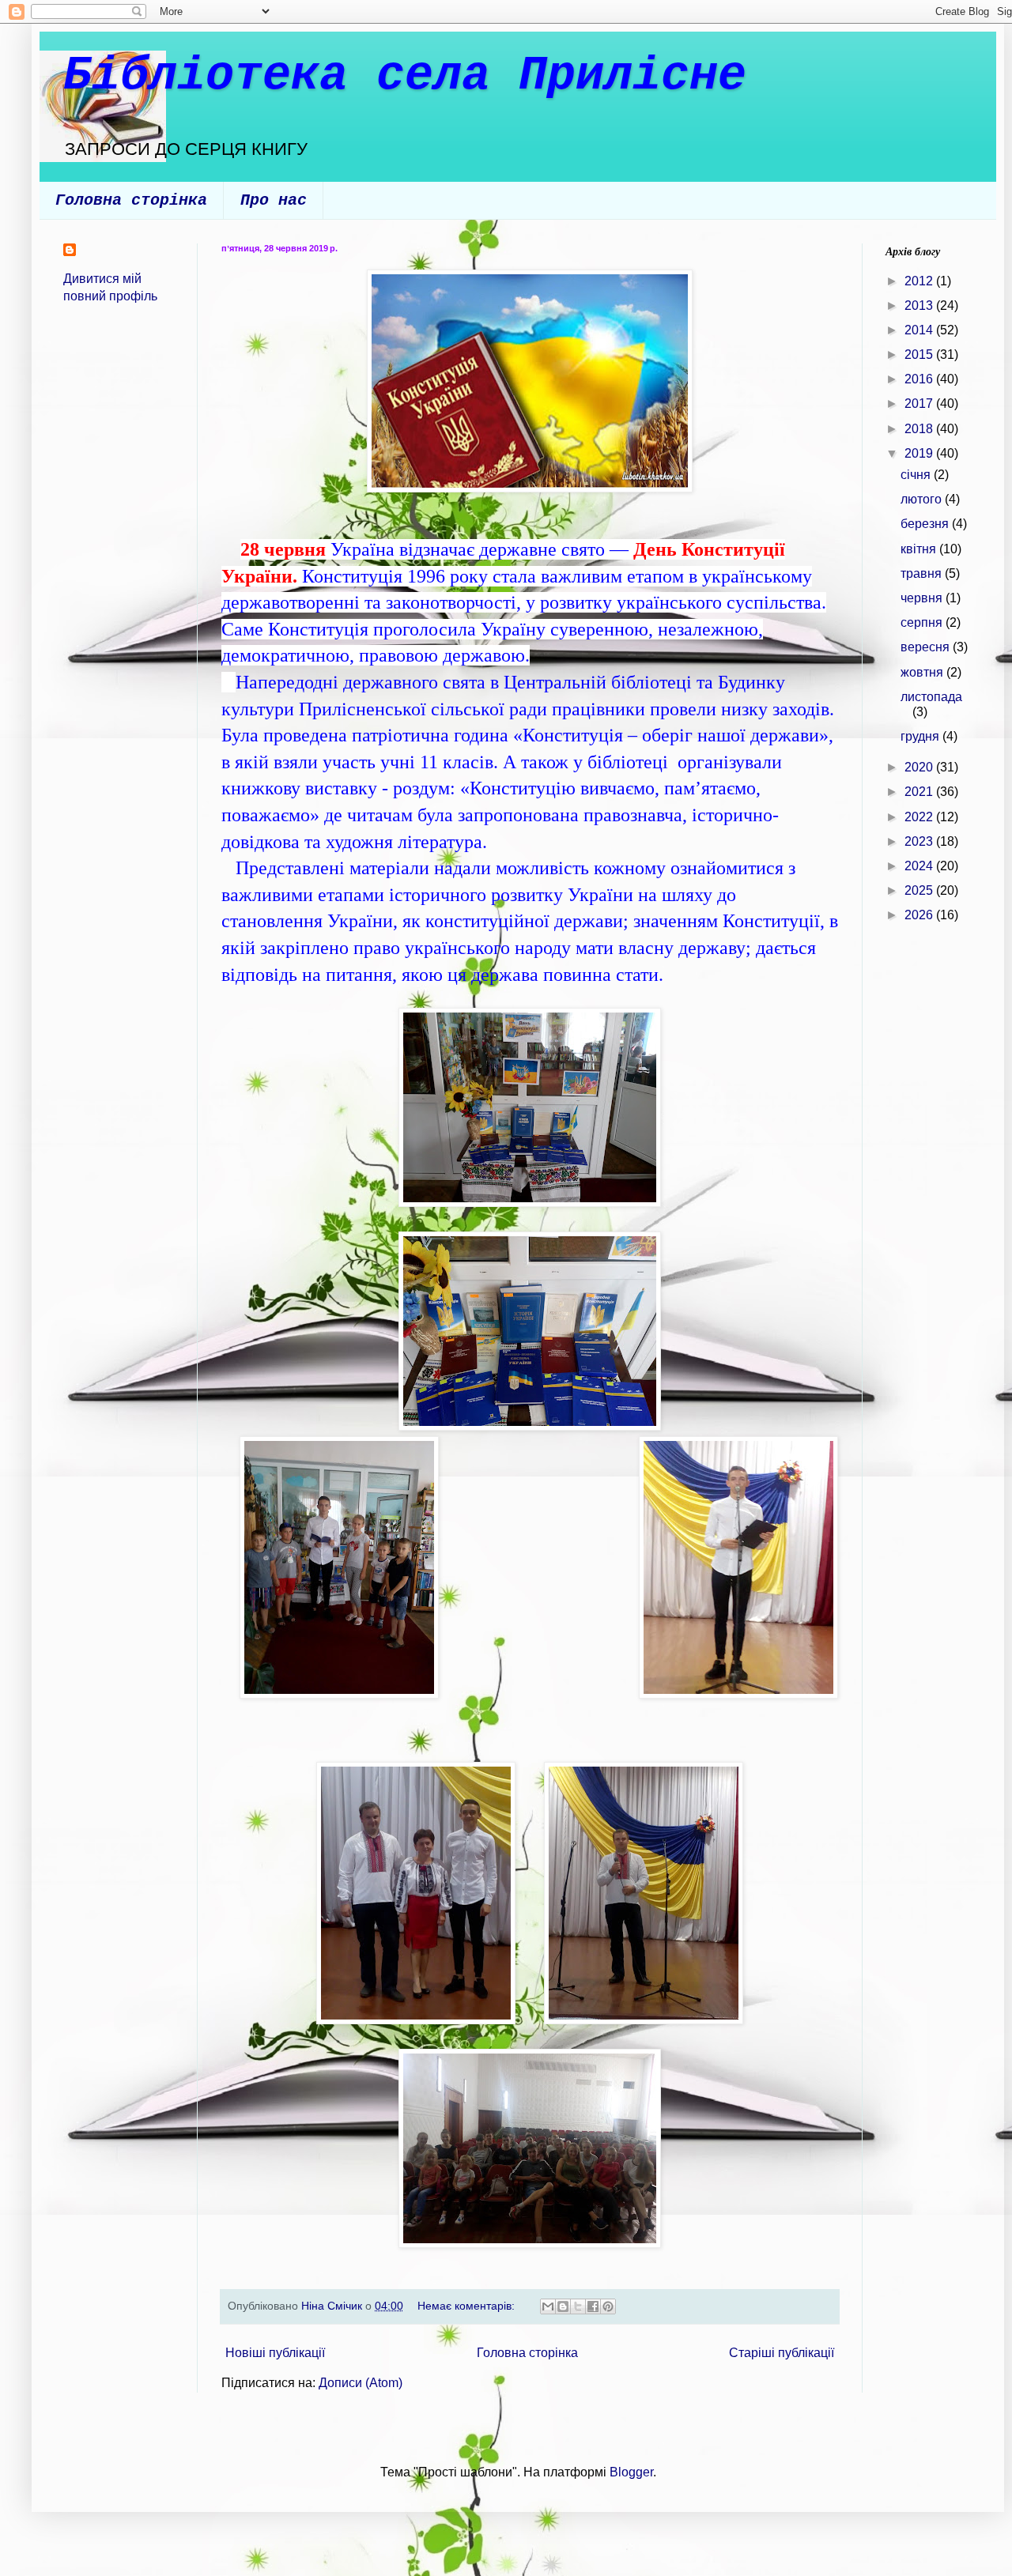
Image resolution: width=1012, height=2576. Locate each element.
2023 (920, 841)
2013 (920, 305)
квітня (920, 549)
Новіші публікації (275, 2353)
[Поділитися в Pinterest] (608, 2306)
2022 (920, 817)
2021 (920, 792)
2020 (920, 767)
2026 (920, 915)
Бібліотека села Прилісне (405, 76)
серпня (923, 622)
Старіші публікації (782, 2353)
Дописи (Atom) (361, 2383)
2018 (920, 429)
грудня (921, 736)
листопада (931, 697)
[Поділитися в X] (578, 2306)
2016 (920, 379)
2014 (920, 330)
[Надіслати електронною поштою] (548, 2306)
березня (926, 524)
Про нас (274, 200)
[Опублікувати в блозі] (563, 2306)
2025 (920, 890)
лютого (923, 499)
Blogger (631, 2472)
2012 (920, 281)
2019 (920, 453)
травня (923, 573)
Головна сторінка (131, 200)
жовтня (923, 672)
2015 (920, 355)
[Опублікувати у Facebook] (593, 2306)
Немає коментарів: (468, 2306)
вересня (927, 647)
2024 (920, 866)
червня (923, 598)
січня (917, 475)
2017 (920, 404)
